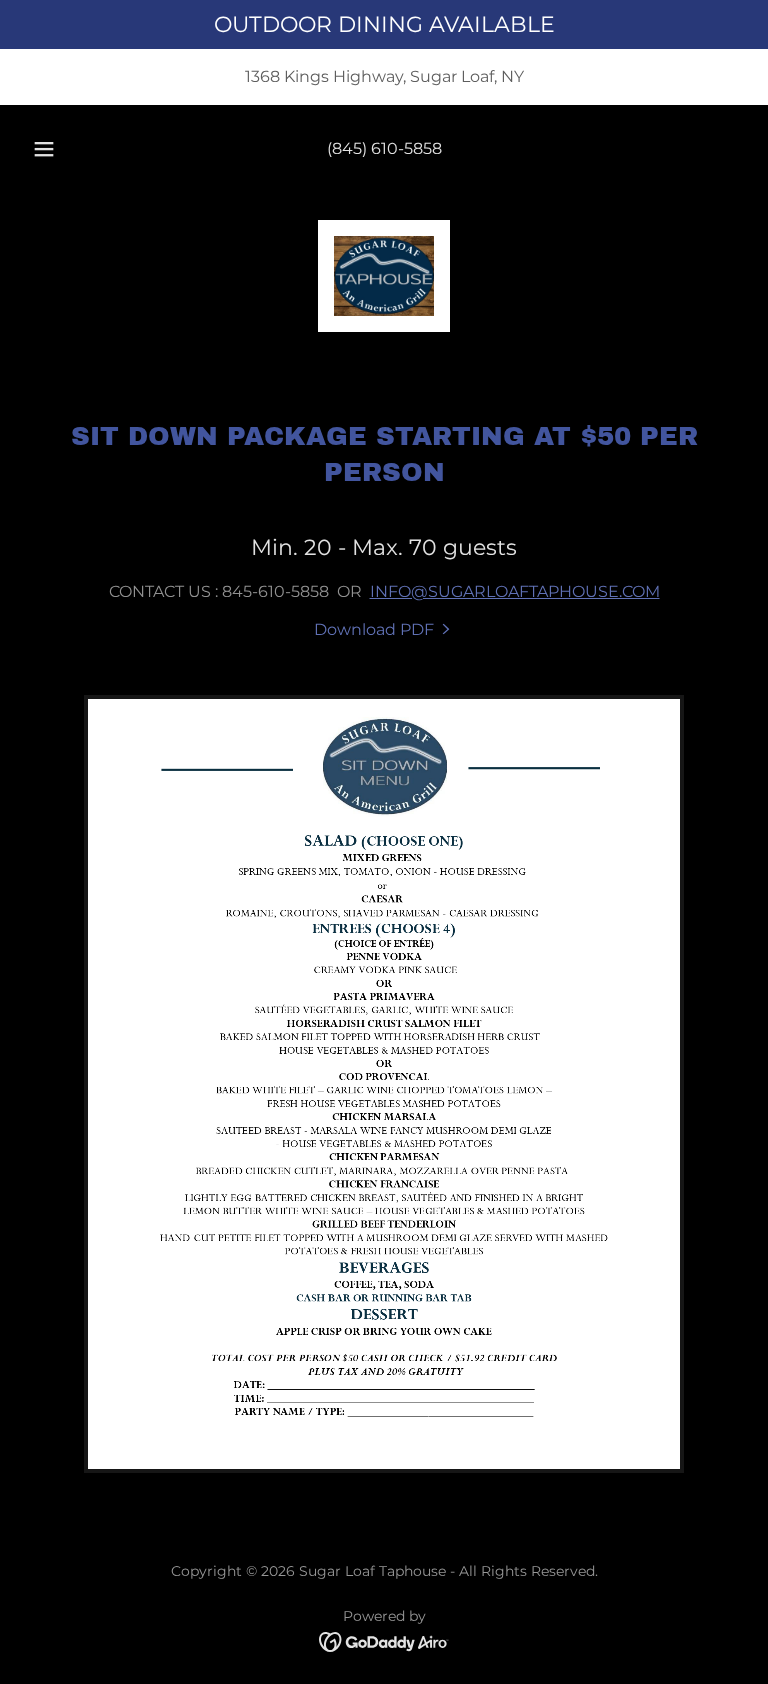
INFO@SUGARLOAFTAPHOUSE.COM (515, 591)
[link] (384, 276)
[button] (55, 149)
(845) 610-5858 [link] (384, 148)
